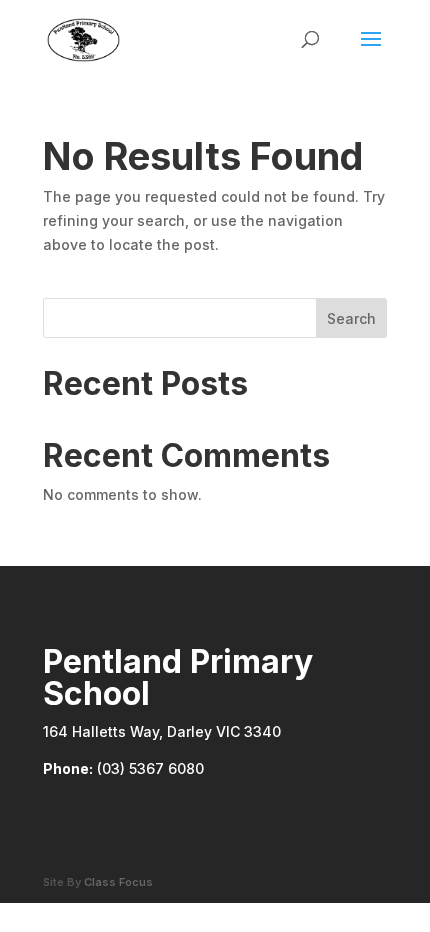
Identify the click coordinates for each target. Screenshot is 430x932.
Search (351, 318)
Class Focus (118, 882)
